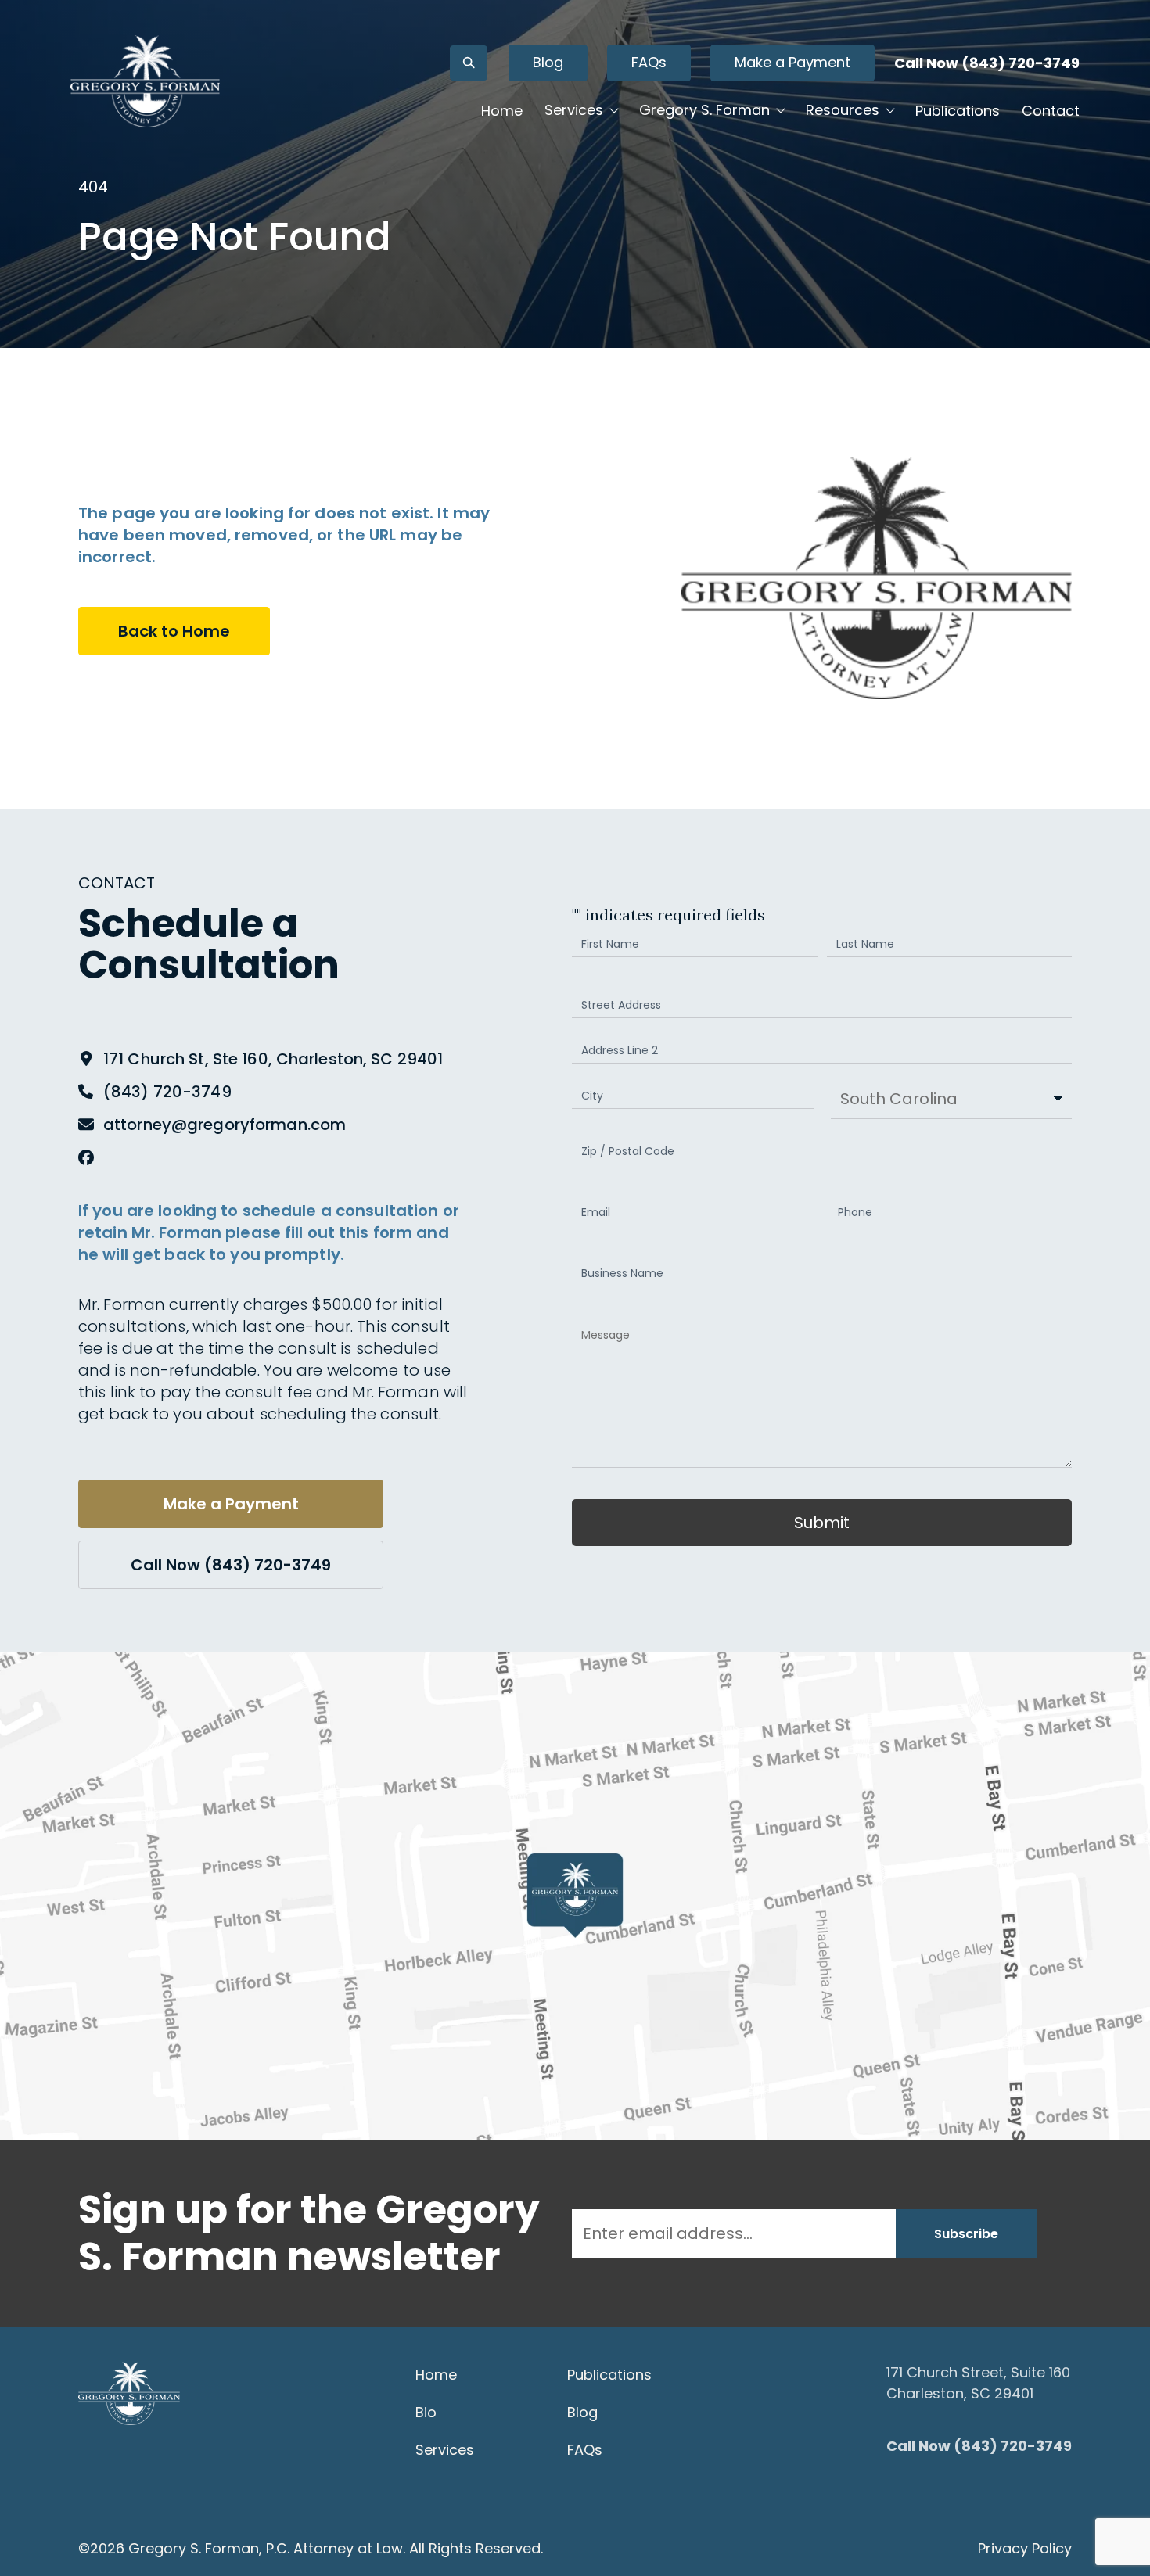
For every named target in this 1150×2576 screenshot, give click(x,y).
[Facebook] (86, 1157)
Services (445, 2450)
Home (502, 111)
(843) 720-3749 (167, 1092)
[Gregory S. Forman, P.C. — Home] (145, 81)
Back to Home (174, 631)
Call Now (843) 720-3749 (987, 63)
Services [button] (574, 110)
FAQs (649, 62)
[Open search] (469, 63)
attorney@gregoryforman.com (225, 1125)
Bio (426, 2412)
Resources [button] (843, 110)
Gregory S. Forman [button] (704, 110)
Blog (548, 62)
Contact (1051, 111)
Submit (822, 1523)
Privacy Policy (1025, 2548)
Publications (958, 111)
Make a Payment (792, 62)
